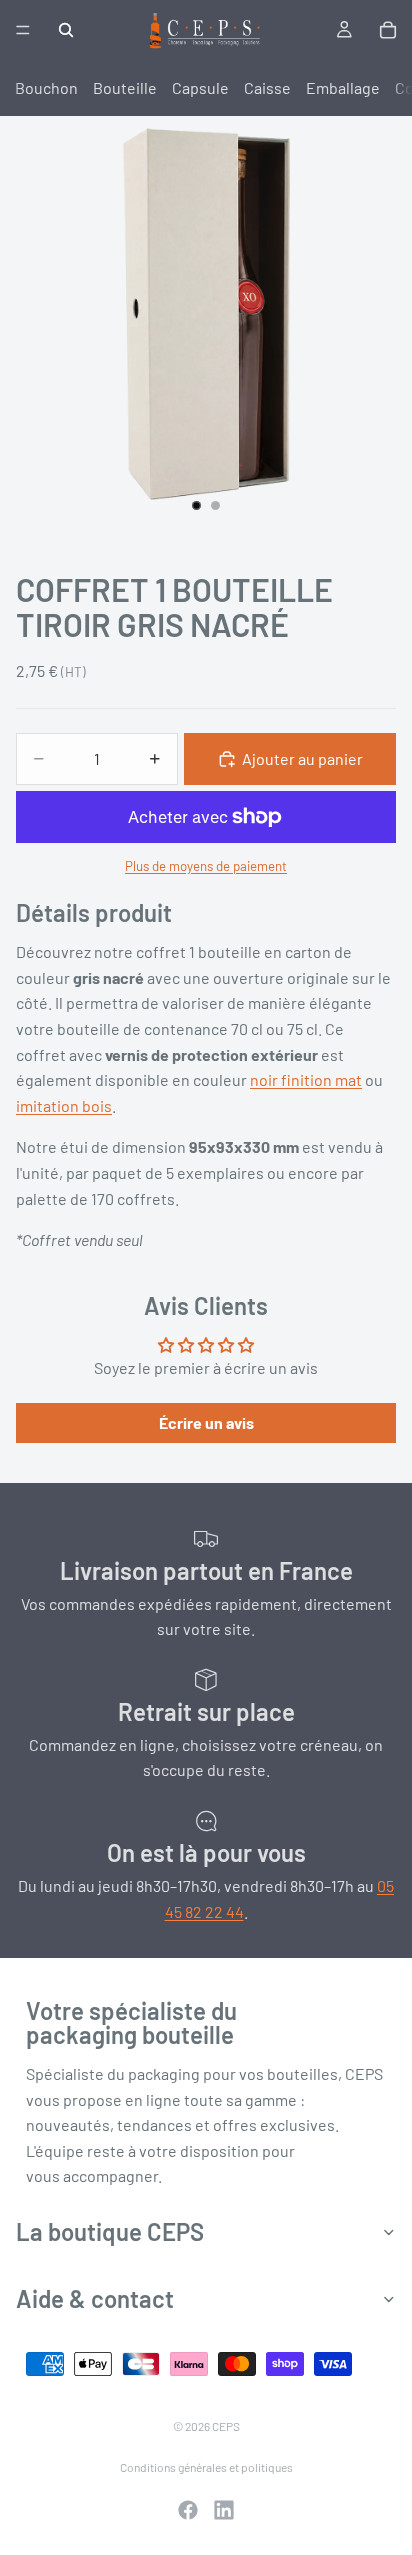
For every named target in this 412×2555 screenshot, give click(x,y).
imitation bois (64, 1105)
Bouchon (46, 87)
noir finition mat (306, 1079)
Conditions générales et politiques (206, 2467)
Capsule (200, 87)
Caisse (267, 87)
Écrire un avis (206, 1422)
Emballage (343, 87)
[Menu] (23, 30)
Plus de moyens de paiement (206, 866)
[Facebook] (188, 2510)
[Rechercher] (66, 30)
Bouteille (125, 87)
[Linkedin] (224, 2510)
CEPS (226, 2426)
